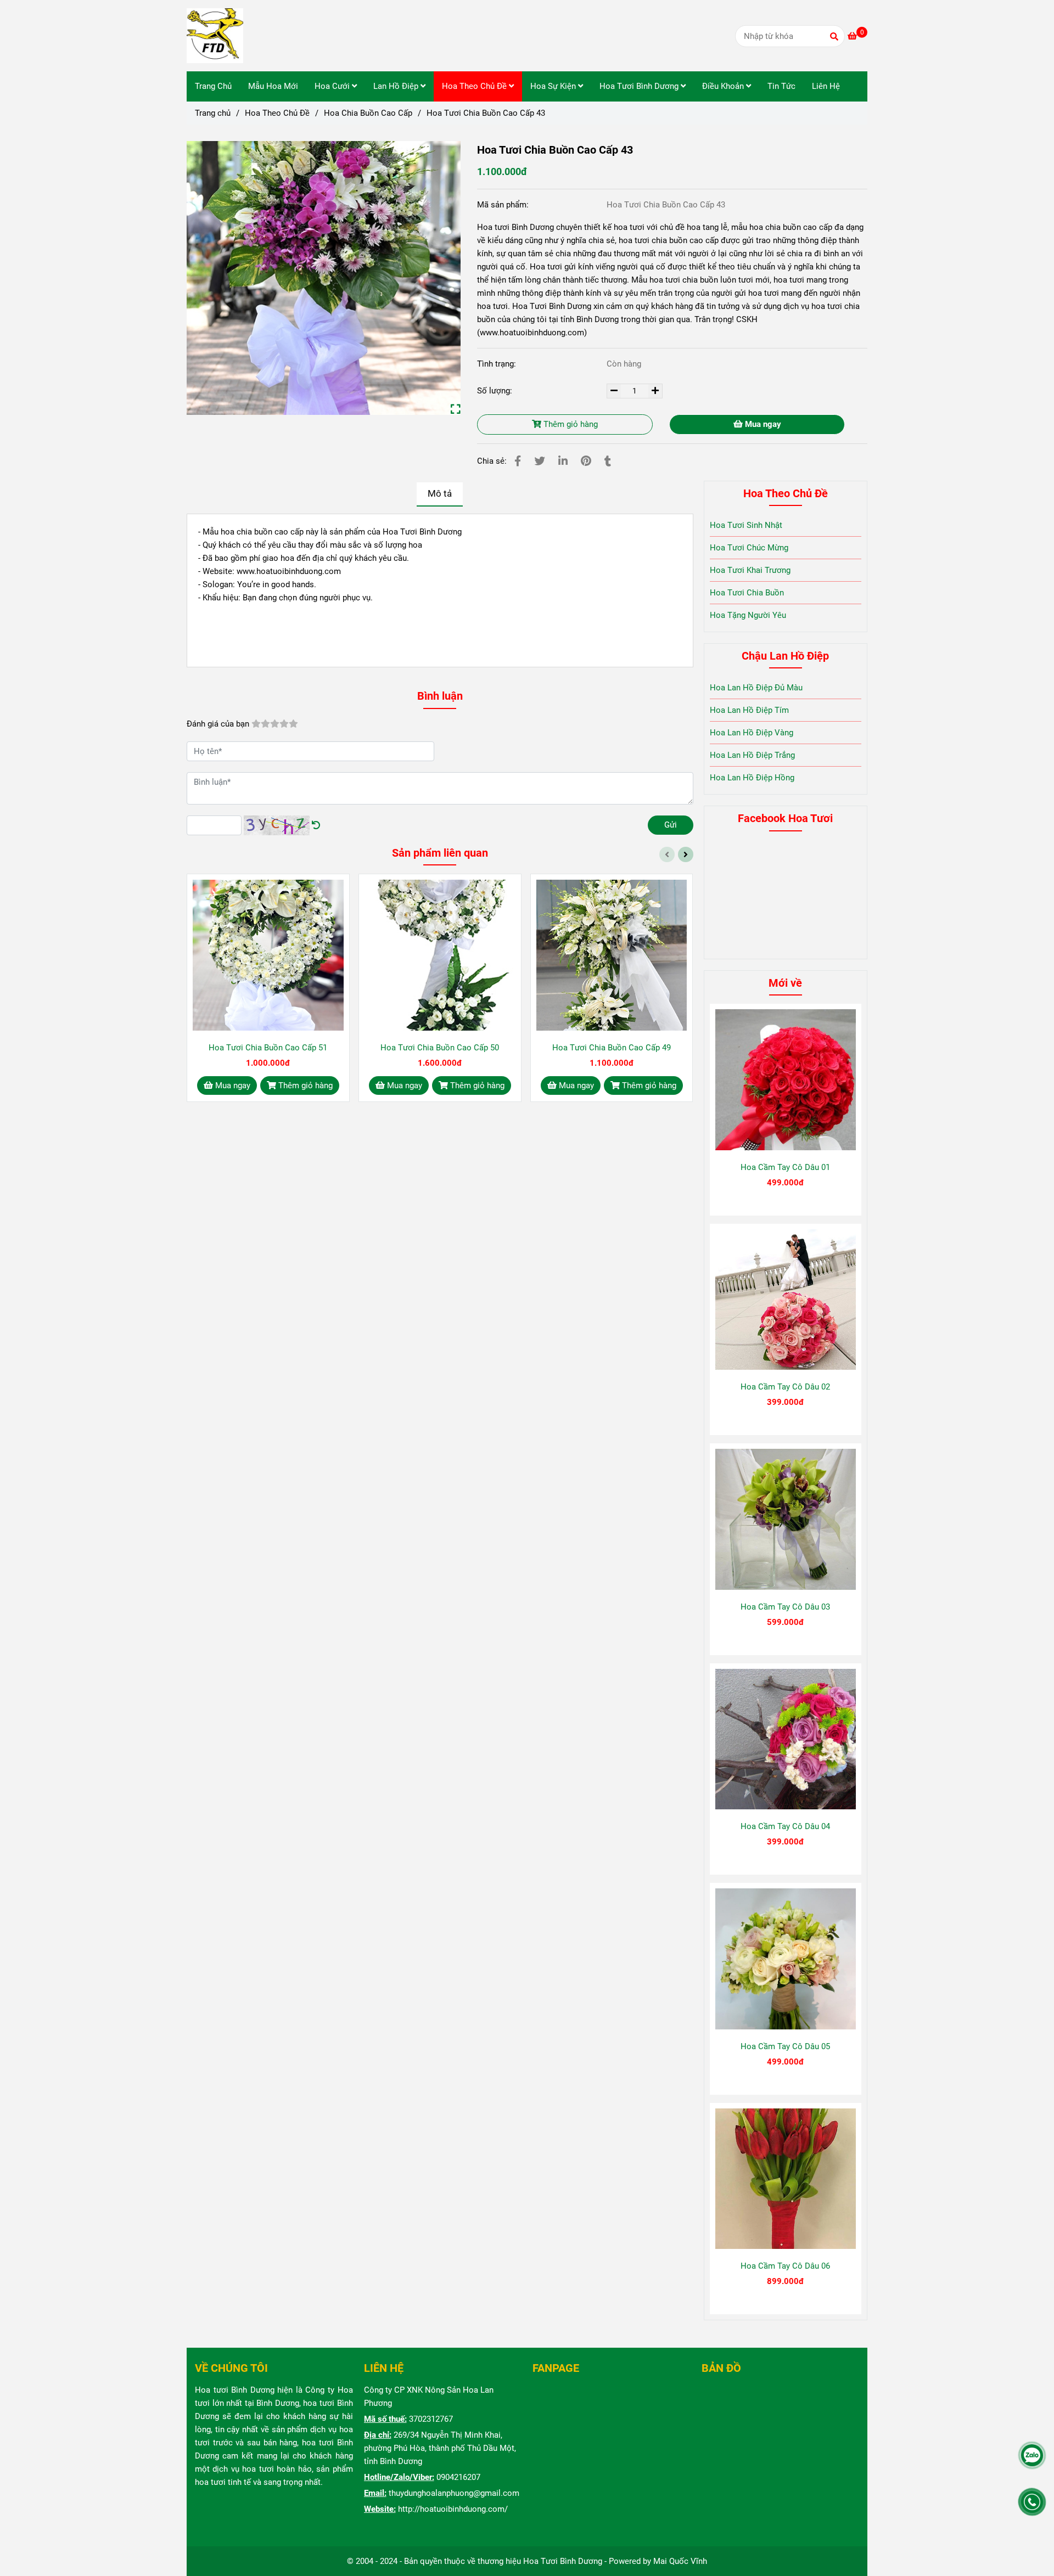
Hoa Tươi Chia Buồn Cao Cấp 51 (268, 1048)
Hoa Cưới (333, 86)
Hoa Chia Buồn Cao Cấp (368, 113)
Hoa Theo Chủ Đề (475, 86)
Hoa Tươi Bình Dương (640, 86)
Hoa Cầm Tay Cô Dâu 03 (785, 1607)
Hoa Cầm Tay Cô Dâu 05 (785, 2046)
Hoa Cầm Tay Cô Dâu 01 (785, 1167)
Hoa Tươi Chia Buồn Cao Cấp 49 (612, 1048)
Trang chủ (213, 113)
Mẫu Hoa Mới (273, 86)
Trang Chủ (213, 86)
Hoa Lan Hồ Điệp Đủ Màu (756, 688)
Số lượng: (496, 391)
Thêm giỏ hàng (570, 424)
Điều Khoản (724, 86)
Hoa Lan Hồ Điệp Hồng (752, 778)
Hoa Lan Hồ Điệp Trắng (752, 755)
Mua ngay (762, 424)
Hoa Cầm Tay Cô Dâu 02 (785, 1387)
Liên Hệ (826, 86)
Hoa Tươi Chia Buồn (747, 593)
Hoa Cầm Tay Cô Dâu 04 (785, 1826)
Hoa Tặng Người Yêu (748, 615)
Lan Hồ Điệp (397, 86)
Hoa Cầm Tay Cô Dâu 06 (785, 2266)
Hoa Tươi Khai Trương (750, 570)
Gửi (671, 825)
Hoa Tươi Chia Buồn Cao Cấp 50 (440, 1048)
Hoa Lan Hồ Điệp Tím (749, 710)
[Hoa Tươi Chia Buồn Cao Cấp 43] (215, 36)
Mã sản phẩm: (504, 205)
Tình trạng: (498, 364)
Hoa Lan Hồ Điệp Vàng (752, 733)
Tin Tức (781, 86)
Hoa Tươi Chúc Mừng (749, 548)
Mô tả (440, 494)
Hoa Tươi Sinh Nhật (746, 525)
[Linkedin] (563, 461)
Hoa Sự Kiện (554, 86)
